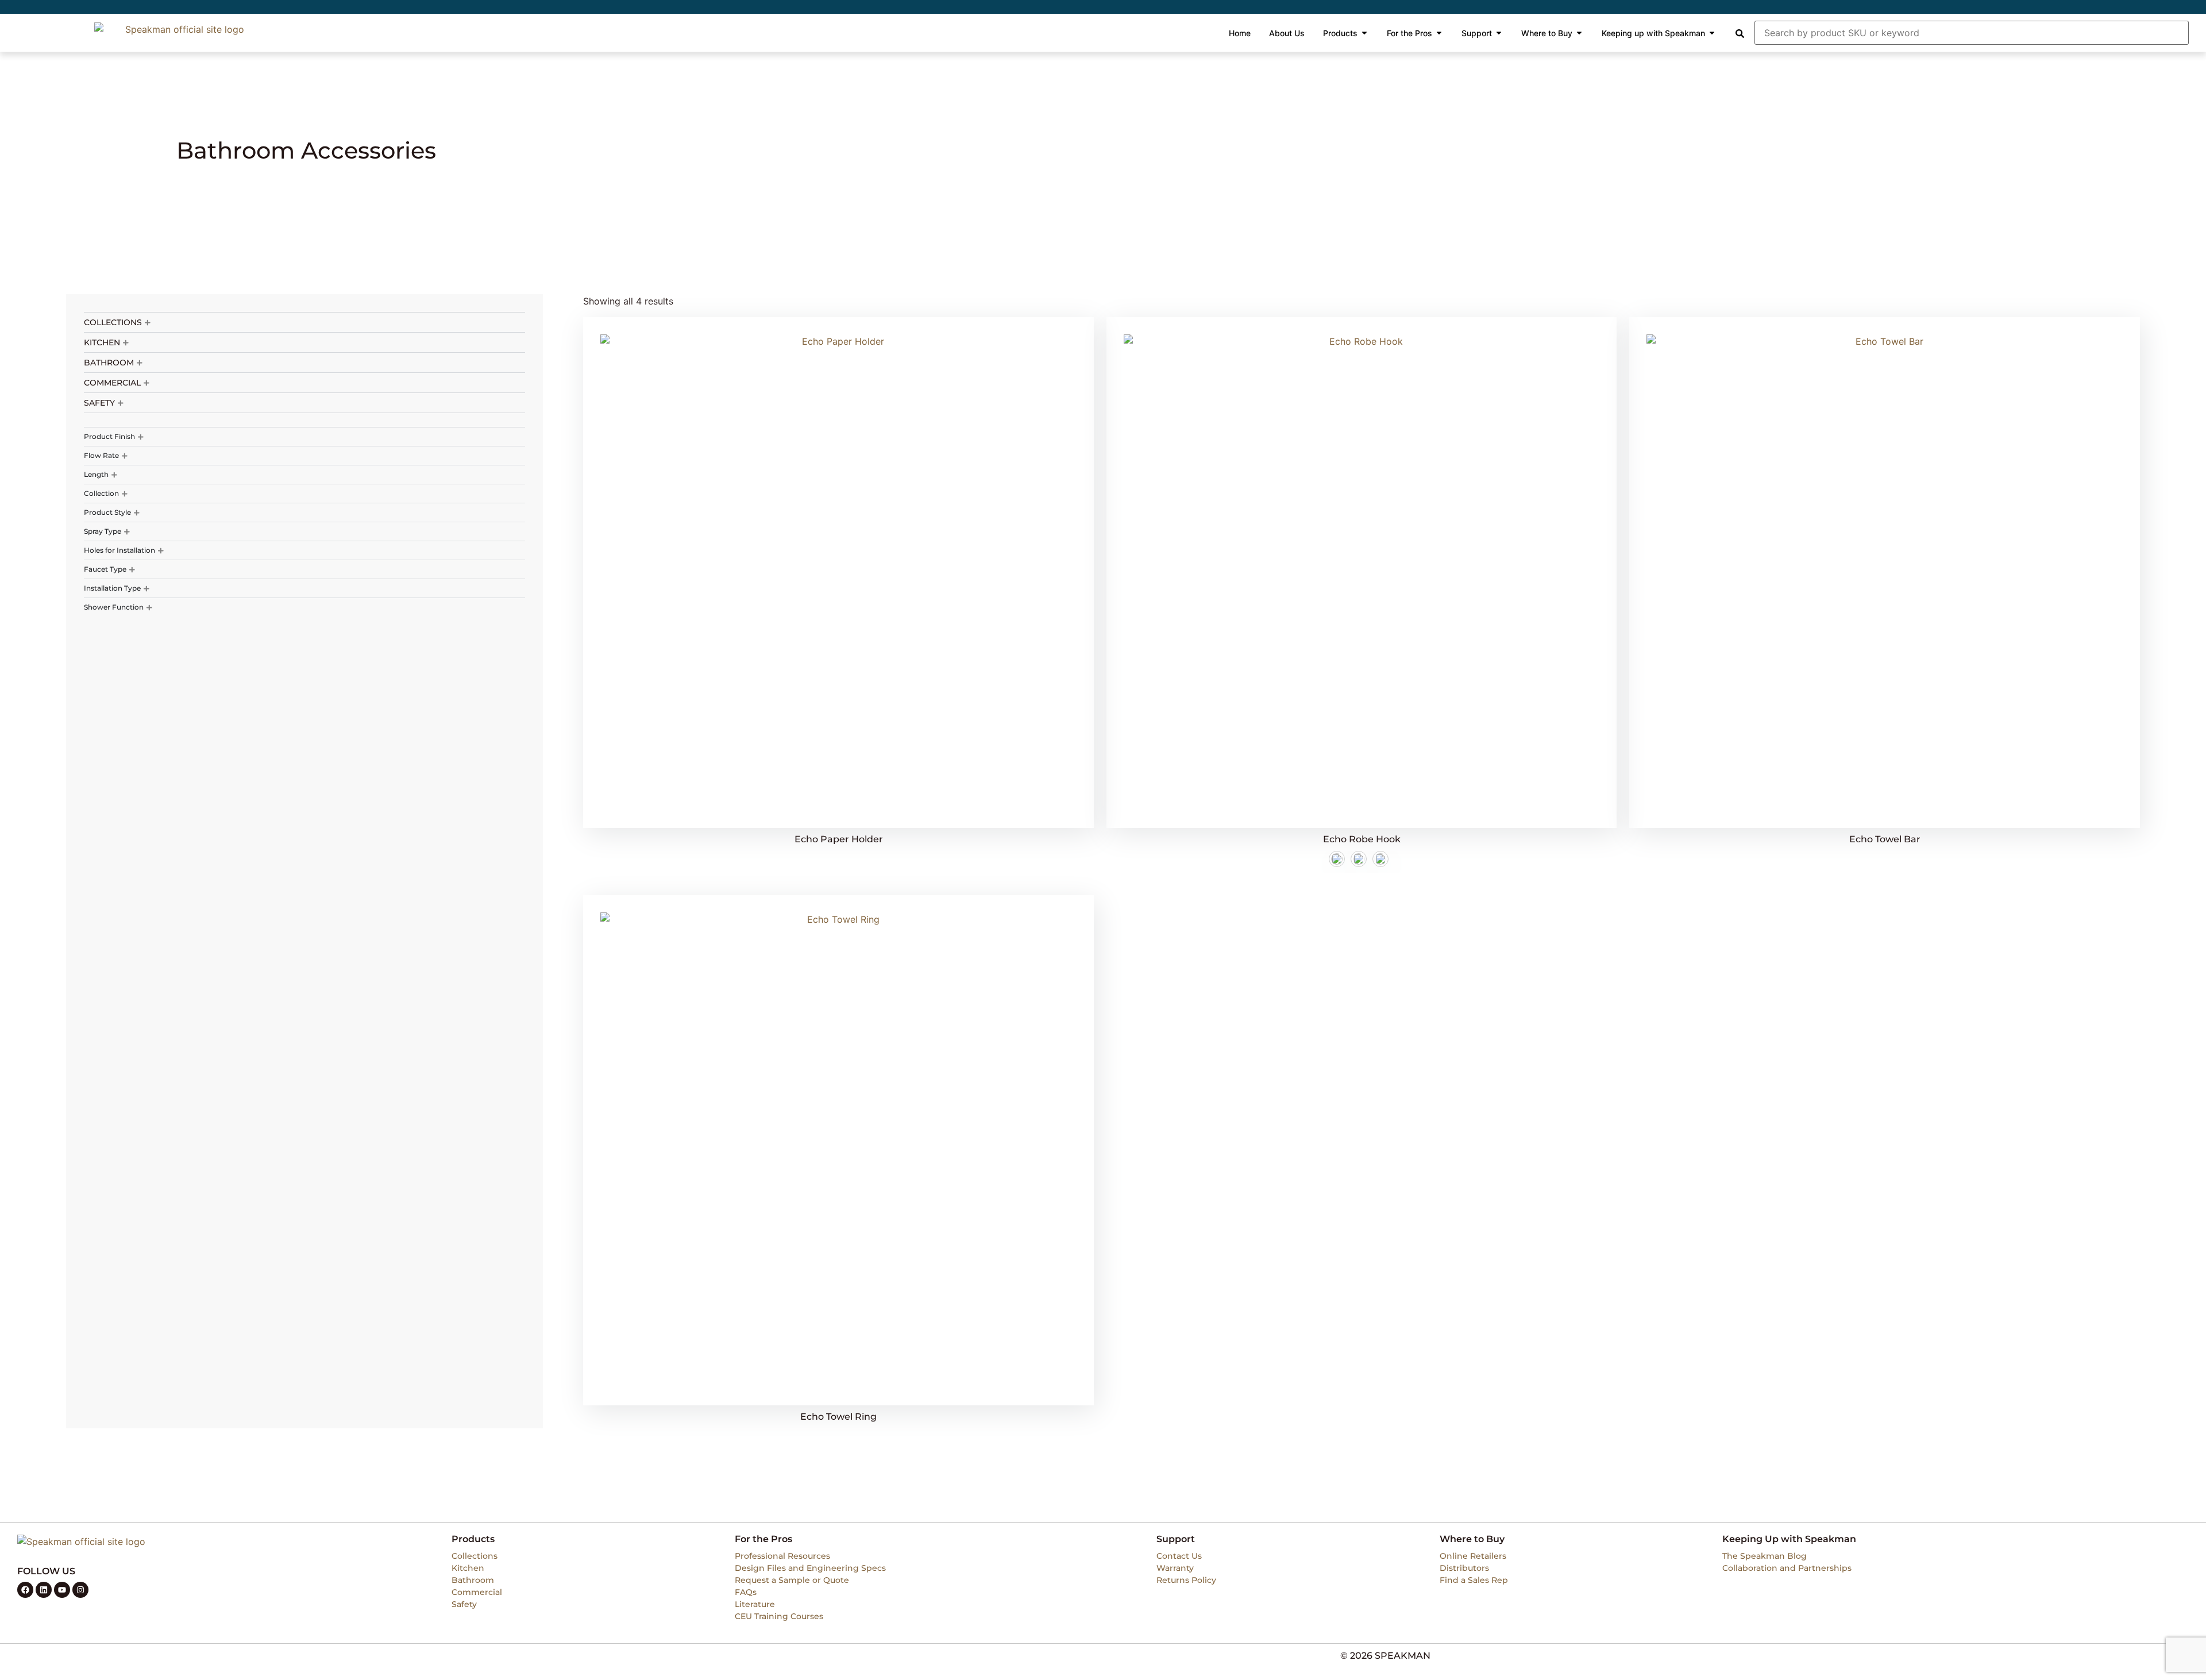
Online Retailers (1473, 1556)
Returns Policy (1186, 1580)
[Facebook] (25, 1590)
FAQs (746, 1592)
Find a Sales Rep (1474, 1580)
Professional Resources (782, 1556)
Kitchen (468, 1568)
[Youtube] (62, 1590)
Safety (464, 1604)
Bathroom (473, 1580)
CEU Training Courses (779, 1616)
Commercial (477, 1592)
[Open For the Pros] (1439, 33)
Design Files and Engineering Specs (810, 1568)
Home (190, 124)
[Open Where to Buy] (1579, 33)
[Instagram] (80, 1590)
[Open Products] (1364, 33)
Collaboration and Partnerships (1787, 1568)
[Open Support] (1499, 33)
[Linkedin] (44, 1590)
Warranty (1175, 1568)
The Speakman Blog (1765, 1556)
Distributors (1464, 1568)
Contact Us (1179, 1556)
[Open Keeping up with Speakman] (1712, 33)
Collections (475, 1556)
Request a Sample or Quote (792, 1580)
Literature (755, 1604)
